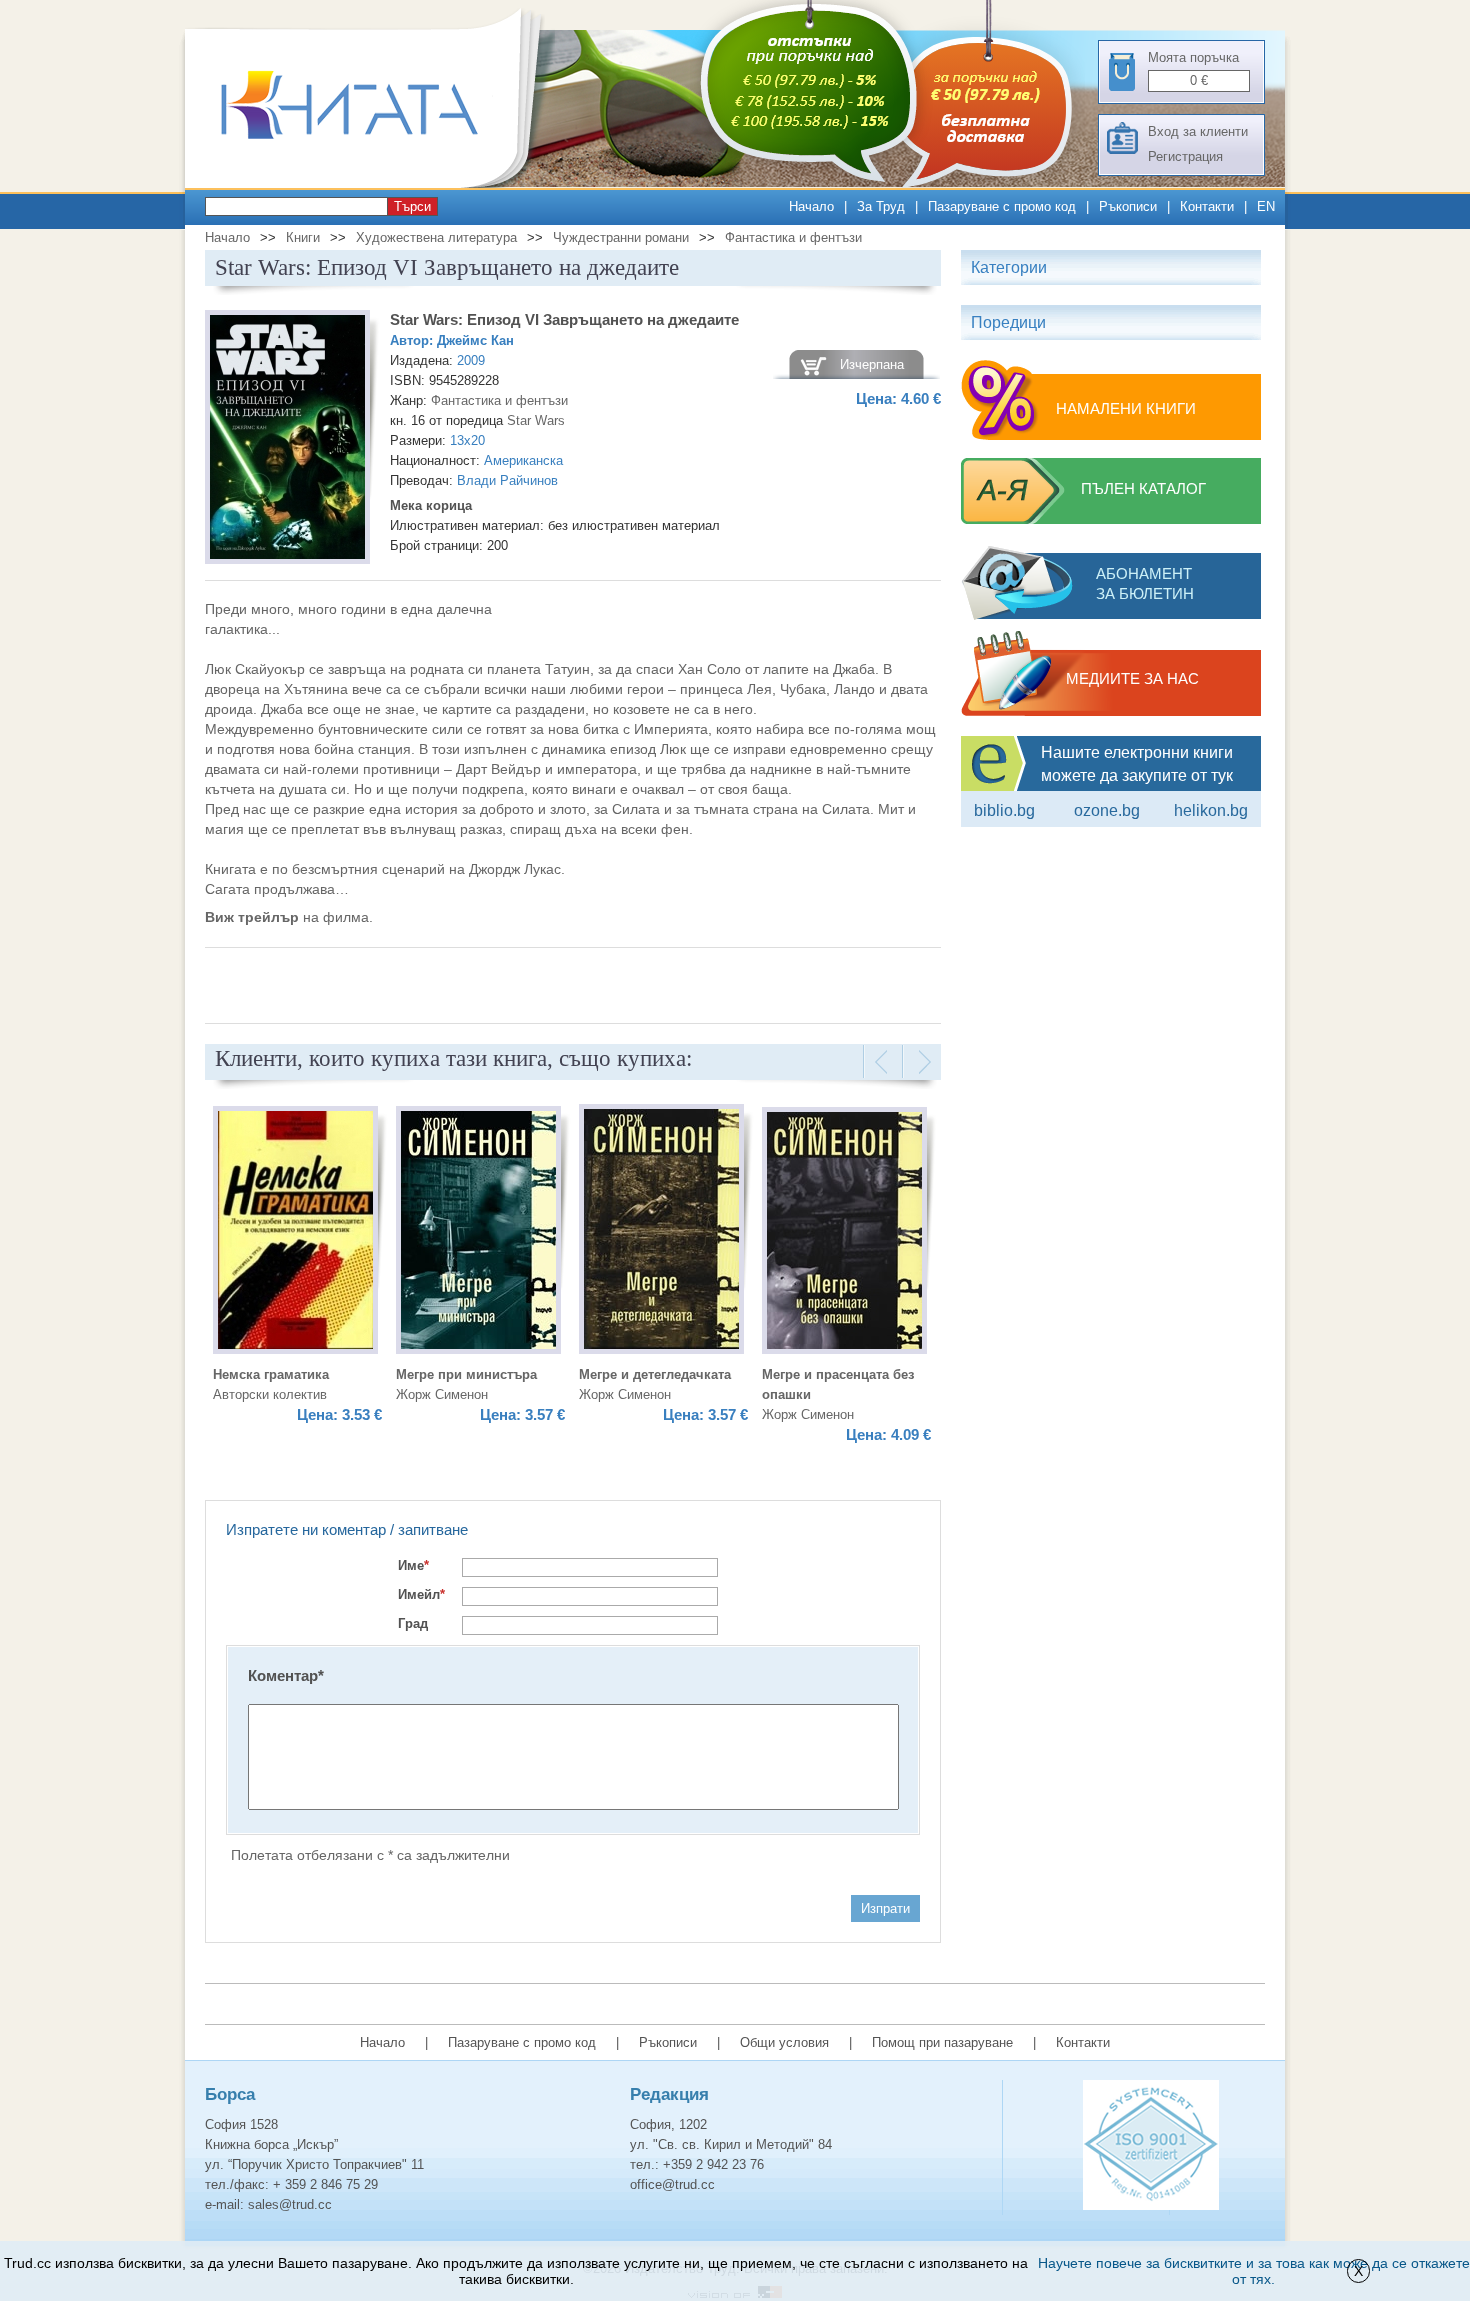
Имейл (421, 1594)
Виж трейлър (252, 917)
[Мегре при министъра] (478, 1233)
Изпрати (885, 1908)
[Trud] (370, 183)
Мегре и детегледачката (655, 1374)
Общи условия (784, 2042)
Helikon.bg (1211, 810)
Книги (303, 237)
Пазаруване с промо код (1002, 206)
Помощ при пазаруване (942, 2042)
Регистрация (1185, 156)
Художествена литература (436, 237)
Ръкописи (1128, 206)
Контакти (1207, 206)
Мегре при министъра (466, 1374)
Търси (412, 206)
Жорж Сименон (442, 1394)
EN (1266, 206)
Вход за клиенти (1198, 131)
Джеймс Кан (475, 340)
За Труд (881, 206)
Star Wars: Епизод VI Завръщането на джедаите (564, 319)
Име (413, 1565)
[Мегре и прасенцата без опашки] (844, 1233)
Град (413, 1623)
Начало (811, 206)
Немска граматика (271, 1374)
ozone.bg (1107, 810)
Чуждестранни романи (621, 237)
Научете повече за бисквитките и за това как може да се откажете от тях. (1254, 2271)
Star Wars (536, 420)
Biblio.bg (1004, 810)
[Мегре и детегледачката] (661, 1232)
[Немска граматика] (295, 1233)
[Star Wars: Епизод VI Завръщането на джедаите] (287, 440)
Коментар (286, 1675)
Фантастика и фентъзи (793, 237)
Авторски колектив (270, 1394)
